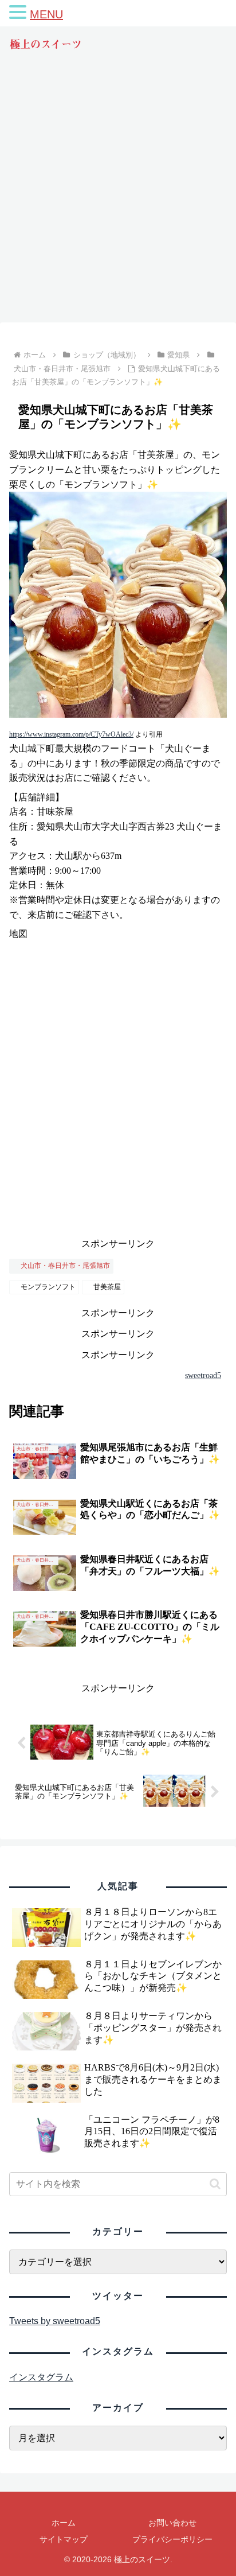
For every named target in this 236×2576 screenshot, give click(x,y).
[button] (215, 2184)
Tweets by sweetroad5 (55, 2321)
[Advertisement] (118, 197)
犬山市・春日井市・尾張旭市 (65, 1266)
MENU (46, 14)
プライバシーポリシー (172, 2539)
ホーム (64, 2523)
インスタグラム (41, 2377)
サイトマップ (64, 2539)
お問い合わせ (172, 2523)
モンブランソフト (48, 1287)
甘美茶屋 (107, 1287)
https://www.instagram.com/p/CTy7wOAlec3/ (71, 734)
